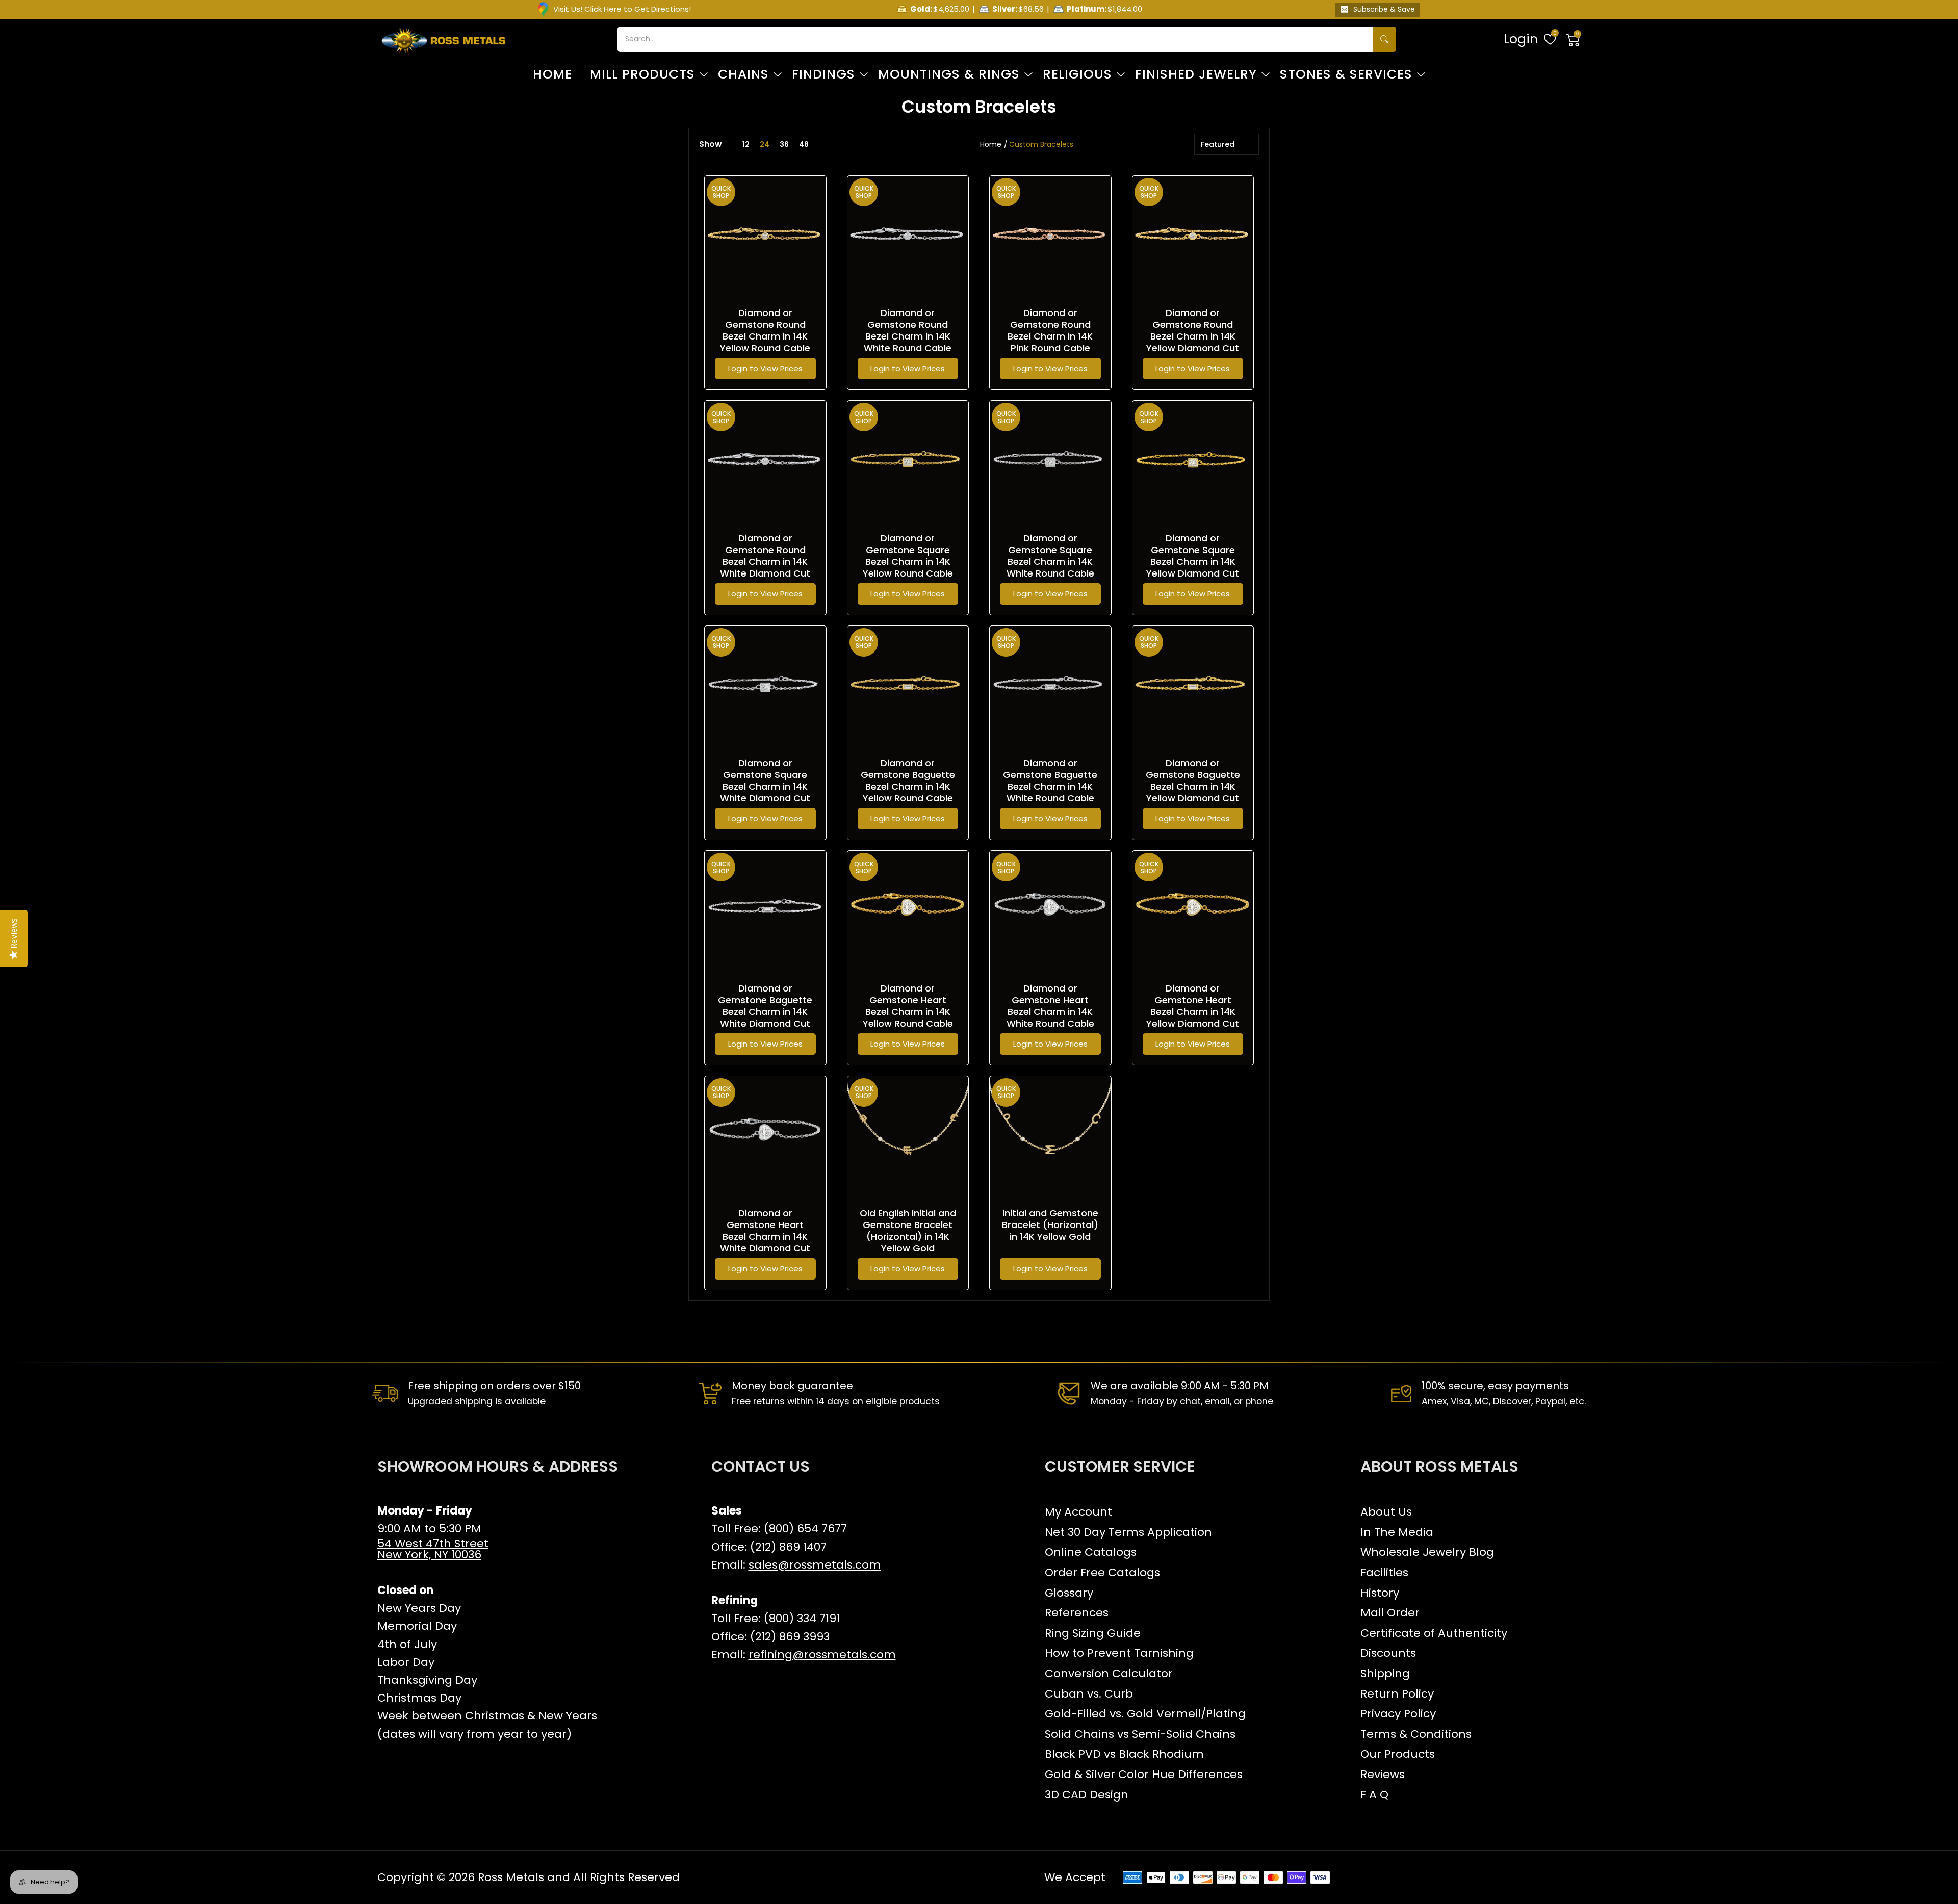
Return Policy (1397, 1694)
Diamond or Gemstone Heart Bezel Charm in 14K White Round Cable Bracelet (1050, 1012)
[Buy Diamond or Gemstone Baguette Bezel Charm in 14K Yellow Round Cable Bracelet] (908, 687)
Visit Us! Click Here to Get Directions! (622, 9)
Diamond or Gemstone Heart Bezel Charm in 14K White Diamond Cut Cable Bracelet (765, 1236)
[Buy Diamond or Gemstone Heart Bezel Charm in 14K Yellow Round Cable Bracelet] (908, 911)
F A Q (1374, 1795)
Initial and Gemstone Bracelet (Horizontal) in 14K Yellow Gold (1050, 1225)
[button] (1574, 39)
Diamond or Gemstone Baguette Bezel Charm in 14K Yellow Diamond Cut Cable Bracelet (1193, 786)
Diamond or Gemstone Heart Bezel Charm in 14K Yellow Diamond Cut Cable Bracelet (1193, 1012)
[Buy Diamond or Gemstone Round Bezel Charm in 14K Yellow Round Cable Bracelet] (765, 237)
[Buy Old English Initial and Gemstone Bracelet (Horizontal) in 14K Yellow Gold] (908, 1137)
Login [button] (1521, 39)
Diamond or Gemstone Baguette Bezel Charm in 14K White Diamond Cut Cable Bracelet (765, 1012)
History (1380, 1593)
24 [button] (765, 144)
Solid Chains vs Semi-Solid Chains (1140, 1734)
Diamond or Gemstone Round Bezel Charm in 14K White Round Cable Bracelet (908, 336)
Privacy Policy (1398, 1714)
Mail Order (1390, 1613)
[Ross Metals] (444, 39)
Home (991, 144)
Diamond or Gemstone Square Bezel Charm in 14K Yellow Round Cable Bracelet (908, 562)
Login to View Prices (765, 368)
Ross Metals (511, 1877)
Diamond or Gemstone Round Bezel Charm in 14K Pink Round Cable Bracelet (1050, 336)
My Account (1078, 1512)
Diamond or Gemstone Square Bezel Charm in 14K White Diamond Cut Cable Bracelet (765, 786)
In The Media (1397, 1532)
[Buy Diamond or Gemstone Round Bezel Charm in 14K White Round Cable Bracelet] (908, 237)
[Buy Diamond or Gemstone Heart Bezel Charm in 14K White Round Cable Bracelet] (1050, 911)
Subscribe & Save (1384, 9)
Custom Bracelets (1041, 144)
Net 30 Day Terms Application (1128, 1532)
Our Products (1398, 1754)
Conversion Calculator (1109, 1673)
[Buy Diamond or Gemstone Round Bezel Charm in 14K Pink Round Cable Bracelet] (1050, 237)
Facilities (1384, 1572)
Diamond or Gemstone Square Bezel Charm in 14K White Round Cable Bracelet (1050, 562)
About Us (1386, 1512)
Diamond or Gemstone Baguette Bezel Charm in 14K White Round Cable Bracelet (1050, 786)
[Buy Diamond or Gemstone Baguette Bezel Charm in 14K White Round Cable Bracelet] (1050, 687)
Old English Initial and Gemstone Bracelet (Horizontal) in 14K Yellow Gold (908, 1231)
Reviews (1383, 1774)
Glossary (1069, 1593)
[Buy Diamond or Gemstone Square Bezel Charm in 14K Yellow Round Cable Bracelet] (908, 461)
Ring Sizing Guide (1093, 1633)
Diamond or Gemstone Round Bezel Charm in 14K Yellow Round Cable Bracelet (765, 336)
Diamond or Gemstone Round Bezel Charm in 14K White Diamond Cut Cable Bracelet (765, 562)
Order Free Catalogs (1102, 1572)
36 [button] (784, 144)
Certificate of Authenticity (1434, 1633)
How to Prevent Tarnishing (1119, 1653)
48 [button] (804, 144)
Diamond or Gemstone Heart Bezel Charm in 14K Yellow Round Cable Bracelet (908, 1012)
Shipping (1385, 1673)
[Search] (1384, 39)
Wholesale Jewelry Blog (1427, 1552)
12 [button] (746, 144)
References (1077, 1613)
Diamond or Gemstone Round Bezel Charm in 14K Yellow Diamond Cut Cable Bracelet (1193, 336)
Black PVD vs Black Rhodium (1124, 1754)
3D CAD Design (1087, 1795)
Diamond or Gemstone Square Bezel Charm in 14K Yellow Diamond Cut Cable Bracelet (1193, 562)
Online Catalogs (1091, 1552)
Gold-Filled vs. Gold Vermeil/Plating (1145, 1714)
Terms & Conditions (1416, 1734)
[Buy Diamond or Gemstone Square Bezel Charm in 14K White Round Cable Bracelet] (1050, 461)
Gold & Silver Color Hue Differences (1144, 1774)
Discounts (1388, 1653)
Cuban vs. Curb (1089, 1694)
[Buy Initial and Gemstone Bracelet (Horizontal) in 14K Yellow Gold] (1050, 1137)
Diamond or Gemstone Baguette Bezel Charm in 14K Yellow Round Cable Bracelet (908, 786)
